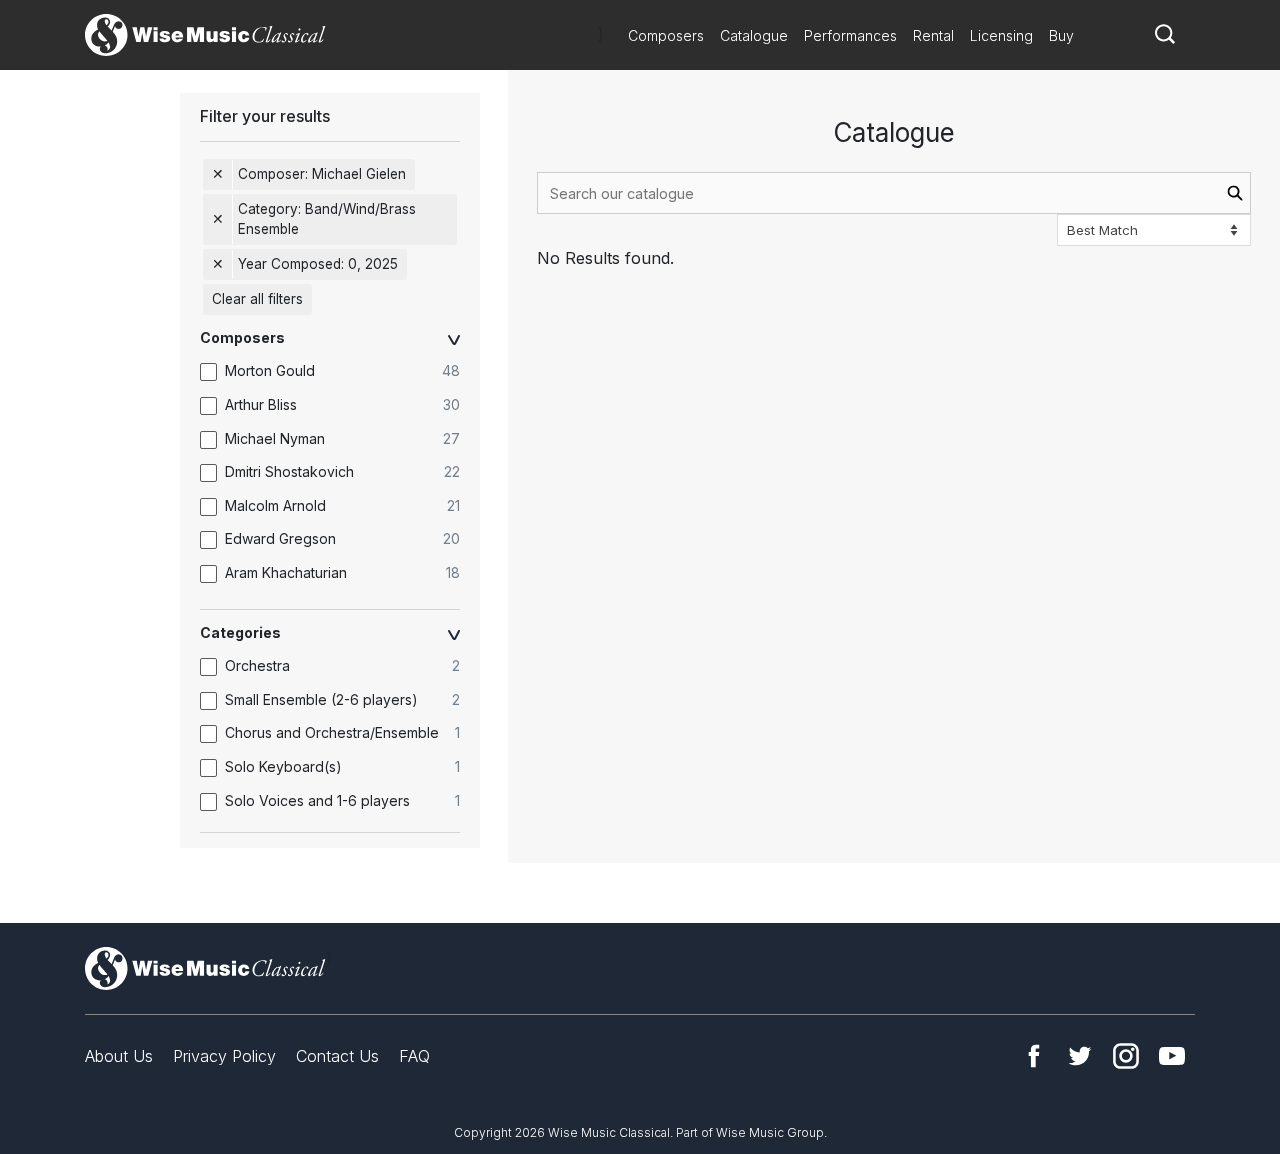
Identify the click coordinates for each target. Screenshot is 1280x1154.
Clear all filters (257, 299)
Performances (850, 35)
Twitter (1080, 1056)
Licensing (1001, 35)
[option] (340, 372)
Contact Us (337, 1056)
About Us (119, 1056)
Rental (933, 35)
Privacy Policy (224, 1056)
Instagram (1126, 1056)
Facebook (1034, 1056)
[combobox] (894, 193)
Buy (1061, 35)
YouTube (1172, 1056)
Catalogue (754, 35)
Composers (666, 35)
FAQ (414, 1056)
